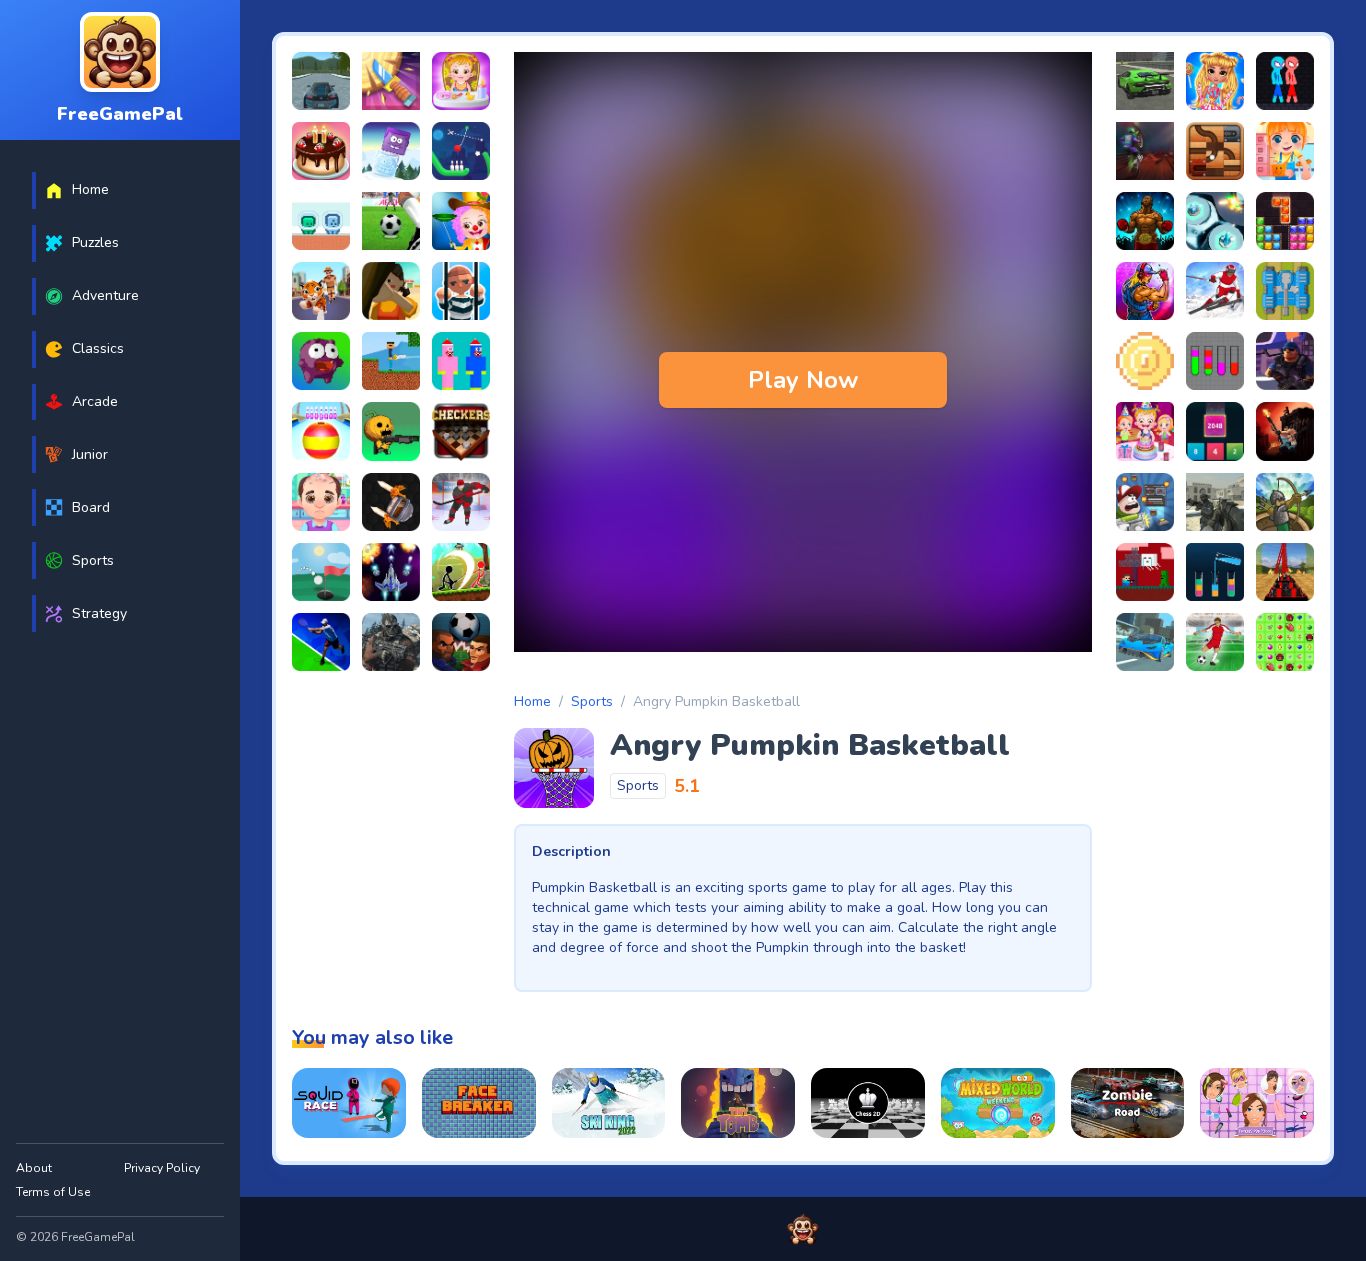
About (34, 1168)
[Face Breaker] (479, 1103)
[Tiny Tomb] (738, 1103)
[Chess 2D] (868, 1103)
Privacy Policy (162, 1168)
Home (532, 701)
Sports (592, 701)
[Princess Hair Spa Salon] (1257, 1103)
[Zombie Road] (1128, 1103)
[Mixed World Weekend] (998, 1103)
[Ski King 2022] (609, 1103)
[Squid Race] (349, 1103)
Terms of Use (53, 1192)
